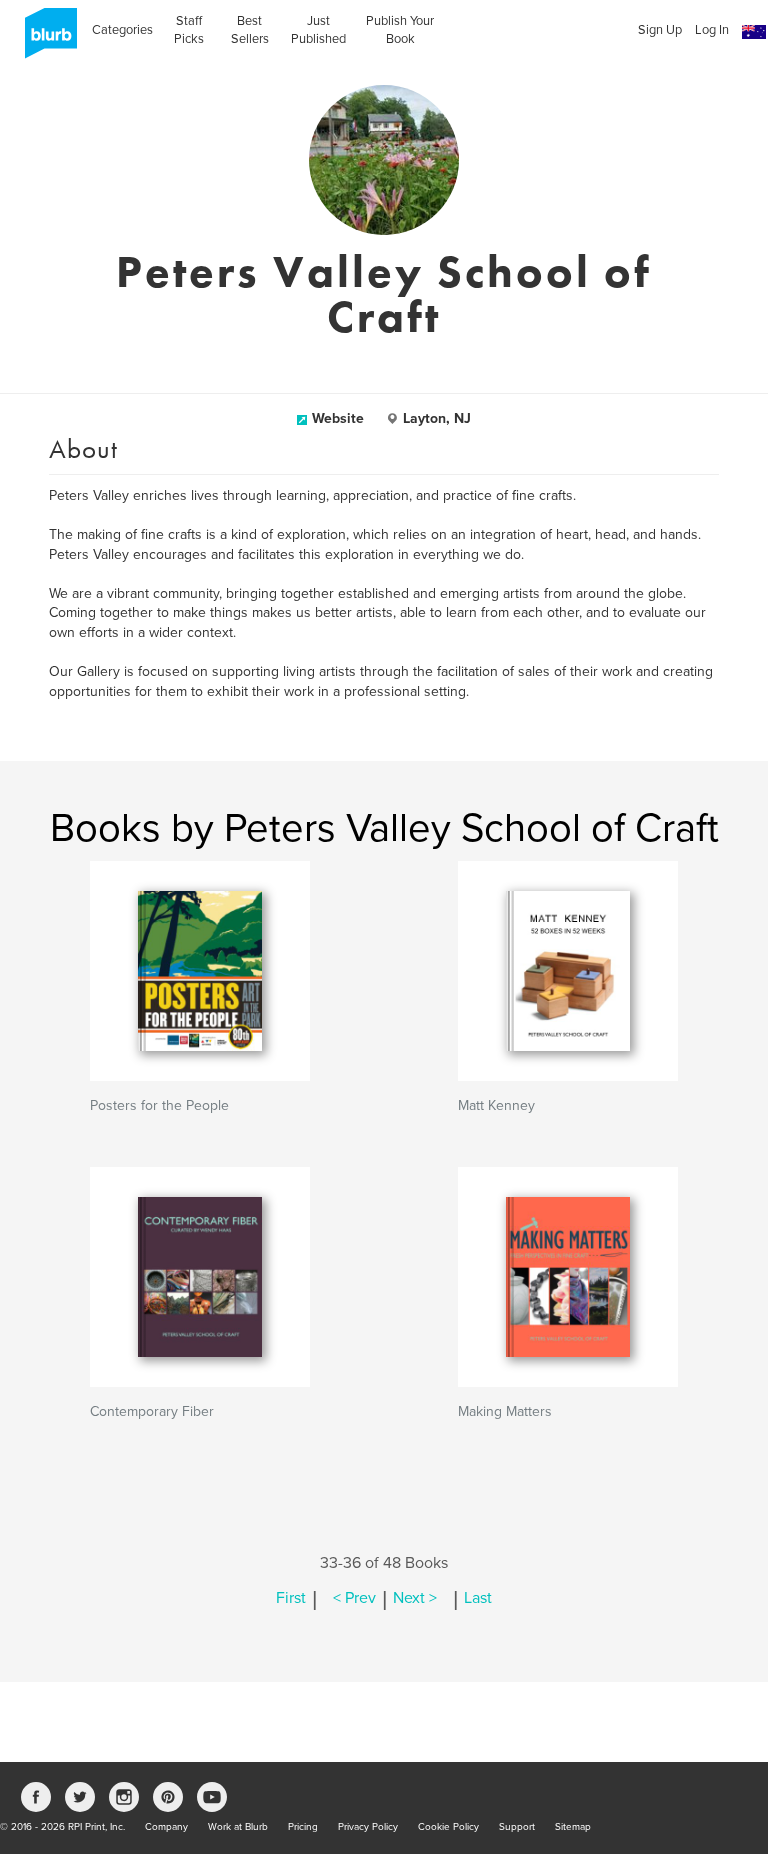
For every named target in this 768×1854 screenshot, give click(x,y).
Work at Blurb (238, 1827)
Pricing (303, 1827)
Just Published (318, 30)
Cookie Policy (448, 1827)
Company (166, 1827)
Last (478, 1598)
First (291, 1598)
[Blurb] (45, 40)
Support (517, 1827)
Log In (712, 30)
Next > (415, 1598)
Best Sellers (250, 30)
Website (338, 418)
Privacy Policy (368, 1827)
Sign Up (660, 30)
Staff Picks (189, 30)
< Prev (354, 1598)
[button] (754, 32)
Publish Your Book (400, 30)
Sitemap (573, 1827)
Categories (122, 30)
